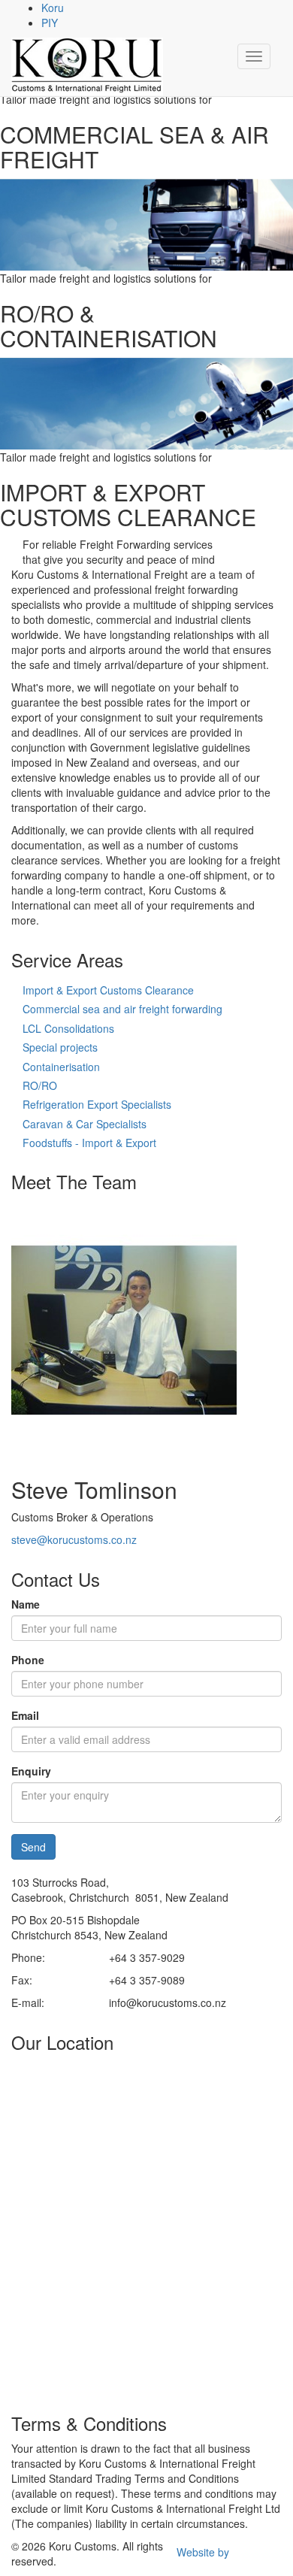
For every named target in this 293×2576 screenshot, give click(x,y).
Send (33, 1847)
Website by (203, 2552)
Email (25, 1715)
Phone (28, 1660)
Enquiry (31, 1771)
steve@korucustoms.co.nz (74, 1539)
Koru (53, 8)
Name (26, 1604)
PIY (50, 23)
